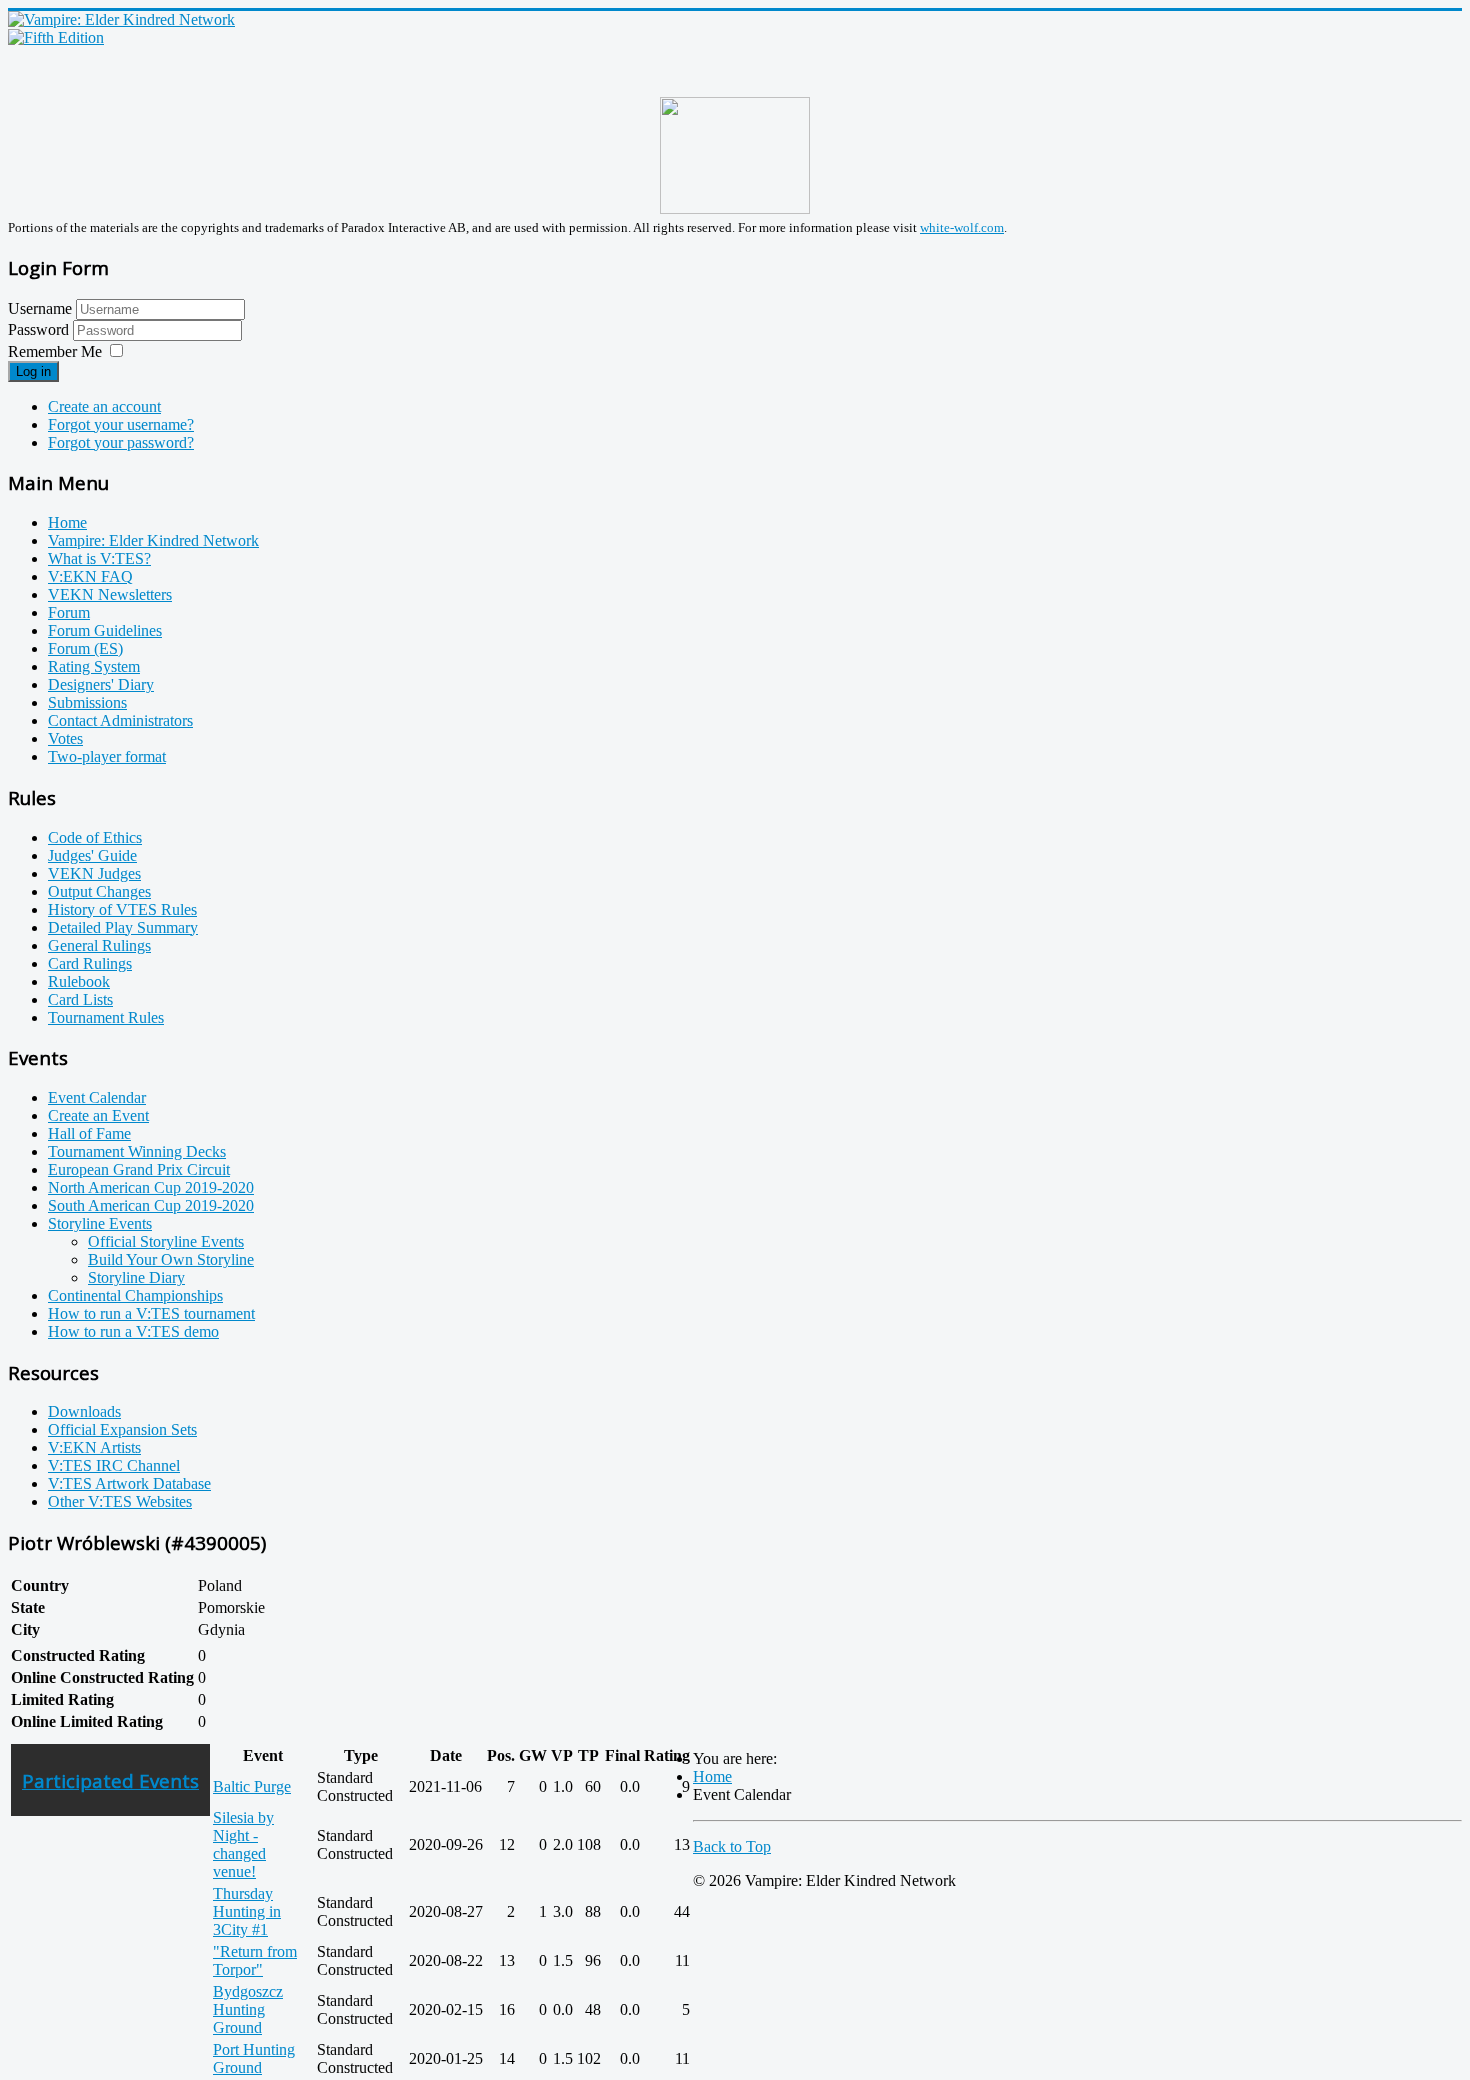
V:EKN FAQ (90, 576)
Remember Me (55, 351)
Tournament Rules (106, 1017)
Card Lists (80, 999)
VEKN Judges (94, 873)
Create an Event (98, 1115)
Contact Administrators (120, 720)
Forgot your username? (121, 424)
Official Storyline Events (166, 1241)
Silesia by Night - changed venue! (243, 1844)
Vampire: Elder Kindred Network (153, 540)
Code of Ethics (95, 837)
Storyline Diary (136, 1277)
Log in (33, 371)
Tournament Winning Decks (137, 1151)
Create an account (104, 406)
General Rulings (99, 945)
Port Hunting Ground (254, 2058)
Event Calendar (97, 1097)
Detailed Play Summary (123, 927)
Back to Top (732, 1846)
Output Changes (99, 891)
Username (40, 308)
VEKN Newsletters (110, 594)
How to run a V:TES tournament (151, 1313)
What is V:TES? (99, 558)
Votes (65, 738)
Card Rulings (90, 963)
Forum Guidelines (105, 630)
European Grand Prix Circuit (139, 1169)
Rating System (94, 666)
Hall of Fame (89, 1133)
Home (67, 522)
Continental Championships (135, 1295)
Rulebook (79, 981)
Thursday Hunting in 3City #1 (247, 1911)
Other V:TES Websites (120, 1501)
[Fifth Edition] (56, 37)
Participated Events (110, 1780)
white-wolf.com (962, 227)
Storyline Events (100, 1223)
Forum (69, 612)
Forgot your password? (121, 442)
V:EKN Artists (94, 1447)
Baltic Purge (252, 1786)
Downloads (84, 1411)
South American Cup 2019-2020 (151, 1205)
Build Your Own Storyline (171, 1259)
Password (40, 329)
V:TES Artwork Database (129, 1483)
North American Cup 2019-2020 (151, 1187)
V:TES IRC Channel (114, 1465)
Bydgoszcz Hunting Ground (248, 2009)
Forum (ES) (85, 648)
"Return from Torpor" (255, 1960)
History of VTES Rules (122, 909)
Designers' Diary (101, 684)
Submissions (87, 702)
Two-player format (107, 756)
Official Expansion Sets (122, 1429)
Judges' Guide (92, 855)
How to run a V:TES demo (133, 1331)
